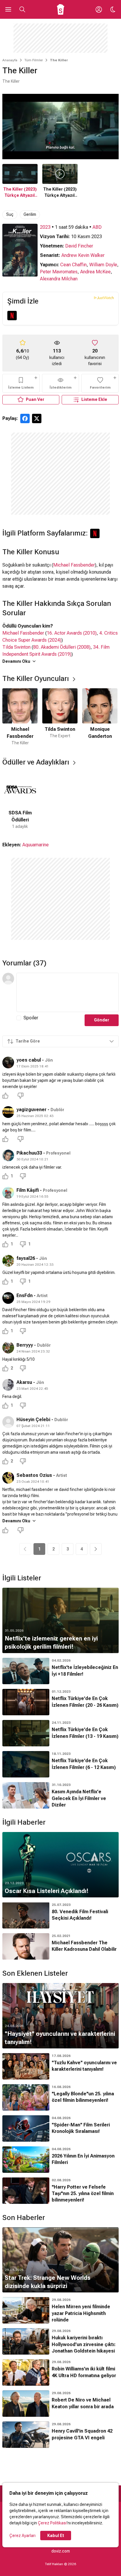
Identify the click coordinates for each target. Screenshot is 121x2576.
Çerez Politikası (52, 2523)
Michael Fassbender (74, 565)
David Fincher (79, 246)
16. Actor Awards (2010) (72, 633)
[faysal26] (8, 1261)
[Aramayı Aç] (22, 9)
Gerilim (30, 214)
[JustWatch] (104, 298)
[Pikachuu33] (8, 1155)
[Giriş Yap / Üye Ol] (99, 9)
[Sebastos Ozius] (8, 1478)
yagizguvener (31, 1110)
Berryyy (25, 1345)
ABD (97, 227)
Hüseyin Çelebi (33, 1420)
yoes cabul (29, 1060)
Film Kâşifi (28, 1190)
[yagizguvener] (8, 1112)
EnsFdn (25, 1295)
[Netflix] (12, 316)
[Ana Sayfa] (61, 9)
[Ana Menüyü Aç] (8, 9)
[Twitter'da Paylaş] (37, 418)
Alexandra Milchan (59, 279)
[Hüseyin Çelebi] (8, 1422)
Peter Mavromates (59, 272)
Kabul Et (56, 2536)
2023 (45, 227)
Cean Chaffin (73, 265)
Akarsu (24, 1382)
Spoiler (31, 1018)
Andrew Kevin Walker (83, 255)
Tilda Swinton (16, 647)
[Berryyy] (8, 1348)
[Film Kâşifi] (8, 1193)
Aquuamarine (36, 845)
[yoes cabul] (8, 1062)
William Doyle (103, 265)
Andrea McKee (95, 272)
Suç (10, 214)
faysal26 (26, 1258)
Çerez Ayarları (22, 2536)
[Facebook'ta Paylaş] (25, 418)
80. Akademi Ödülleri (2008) (62, 647)
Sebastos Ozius (34, 1475)
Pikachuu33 (29, 1153)
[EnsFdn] (8, 1298)
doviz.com (61, 2551)
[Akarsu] (8, 1385)
